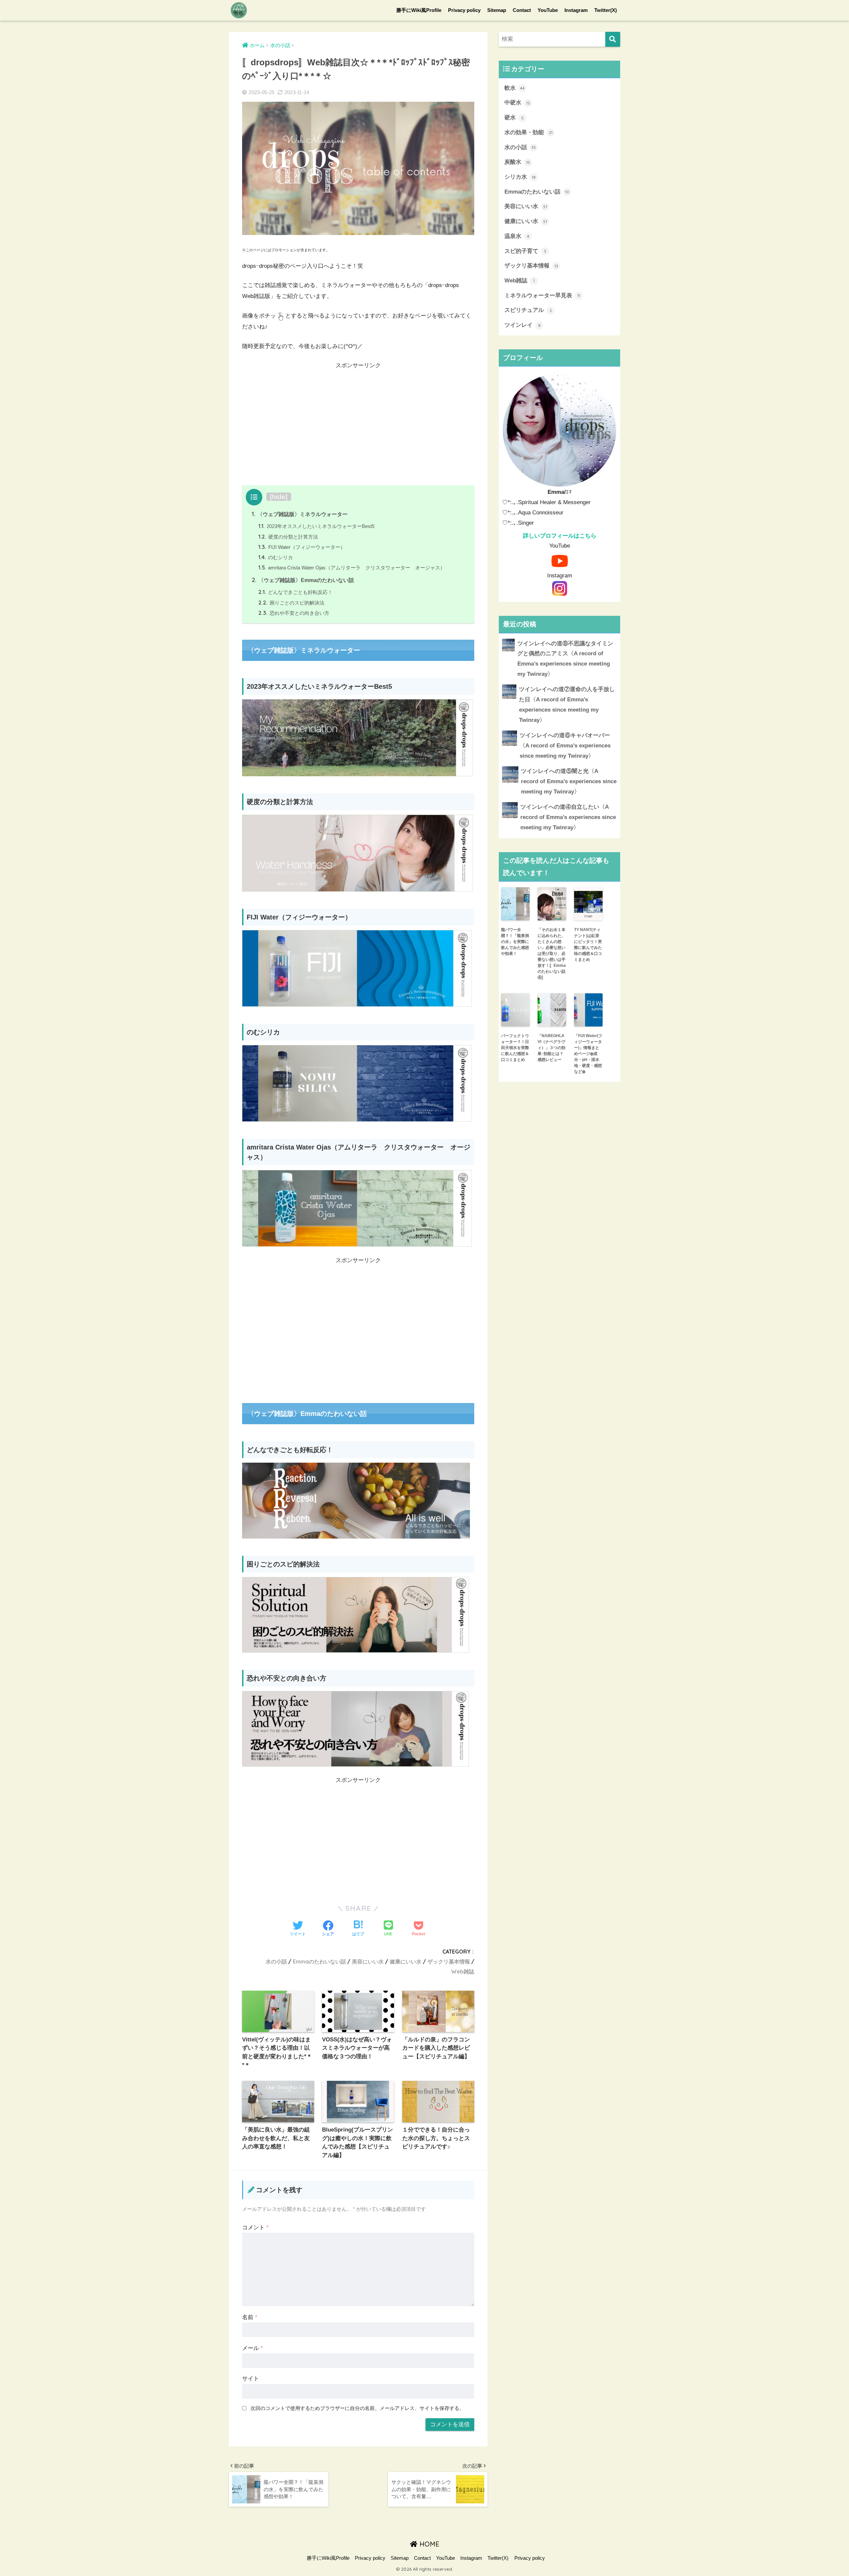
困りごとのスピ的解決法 (291, 603)
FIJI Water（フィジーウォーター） (302, 547)
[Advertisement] (358, 426)
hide (279, 497)
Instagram (576, 10)
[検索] (613, 39)
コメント (255, 2227)
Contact (522, 10)
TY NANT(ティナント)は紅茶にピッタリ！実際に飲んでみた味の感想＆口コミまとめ (588, 945)
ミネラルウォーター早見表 (542, 295)
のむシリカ (276, 557)
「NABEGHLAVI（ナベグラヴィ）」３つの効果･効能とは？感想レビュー (552, 1048)
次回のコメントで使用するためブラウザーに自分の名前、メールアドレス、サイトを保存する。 (357, 2408)
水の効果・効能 (528, 132)
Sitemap (497, 10)
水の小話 (276, 1961)
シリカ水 (520, 177)
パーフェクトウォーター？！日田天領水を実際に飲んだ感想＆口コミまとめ (515, 1048)
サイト (251, 2379)
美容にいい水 (368, 1961)
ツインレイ (522, 325)
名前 (250, 2317)
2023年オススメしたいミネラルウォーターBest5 (316, 526)
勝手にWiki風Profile (419, 10)
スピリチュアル (528, 310)
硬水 (514, 117)
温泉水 (517, 236)
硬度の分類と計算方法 (288, 537)
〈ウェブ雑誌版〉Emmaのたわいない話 (303, 580)
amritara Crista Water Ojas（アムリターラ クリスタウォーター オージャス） (352, 568)
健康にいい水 (406, 1961)
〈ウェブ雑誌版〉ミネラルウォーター (300, 514)
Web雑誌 (463, 1971)
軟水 (515, 88)
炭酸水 (517, 162)
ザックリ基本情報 (449, 1961)
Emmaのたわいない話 (319, 1961)
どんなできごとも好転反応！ (295, 592)
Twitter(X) (606, 10)
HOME (428, 2544)
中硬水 (517, 103)
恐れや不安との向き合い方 (294, 613)
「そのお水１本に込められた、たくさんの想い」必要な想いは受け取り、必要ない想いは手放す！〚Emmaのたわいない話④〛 (552, 954)
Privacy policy (464, 10)
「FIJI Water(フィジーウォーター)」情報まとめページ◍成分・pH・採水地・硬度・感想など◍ (588, 1054)
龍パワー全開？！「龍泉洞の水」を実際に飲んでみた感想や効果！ (515, 942)
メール (253, 2348)
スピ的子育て (525, 251)
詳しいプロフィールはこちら (560, 536)
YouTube (548, 10)
